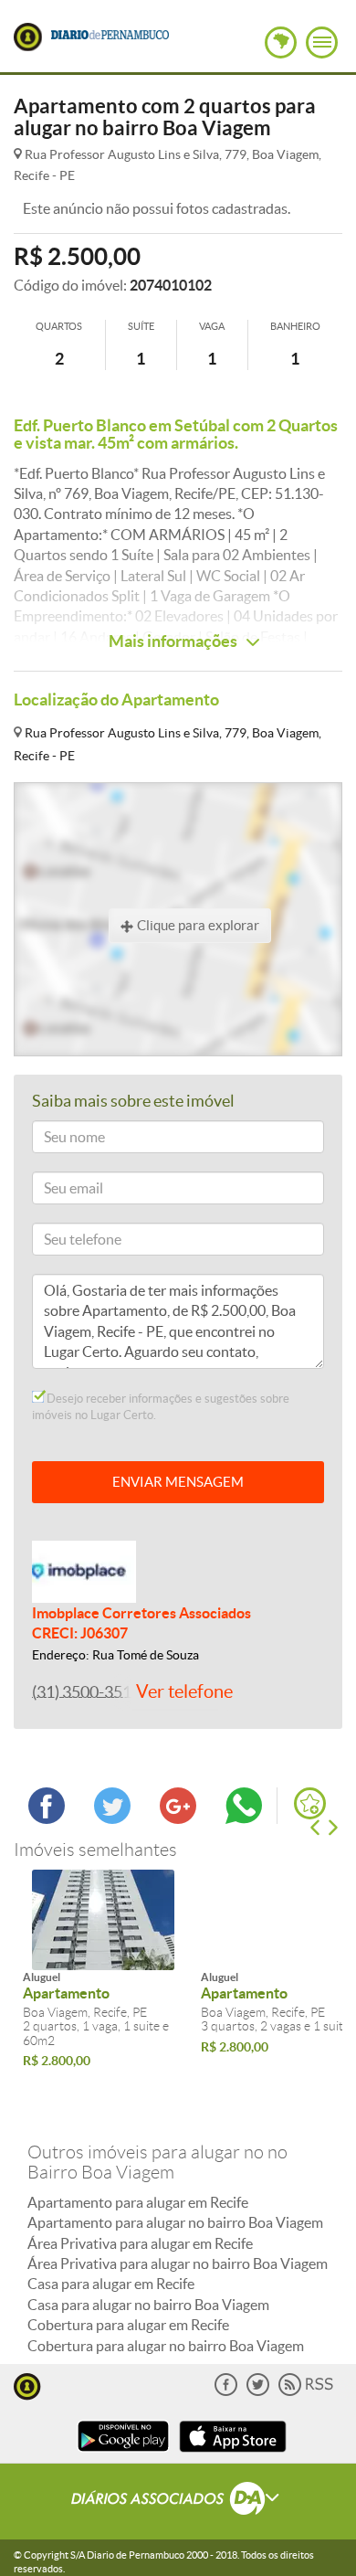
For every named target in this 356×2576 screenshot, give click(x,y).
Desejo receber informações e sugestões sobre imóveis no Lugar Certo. (161, 1407)
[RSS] (306, 2392)
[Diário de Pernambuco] (110, 33)
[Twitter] (258, 2392)
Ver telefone (184, 1691)
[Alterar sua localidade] (281, 42)
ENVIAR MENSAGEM (178, 1482)
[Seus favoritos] (310, 1803)
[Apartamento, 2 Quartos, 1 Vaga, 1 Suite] (103, 1920)
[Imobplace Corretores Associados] (84, 1570)
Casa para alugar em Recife (111, 2284)
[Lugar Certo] (27, 2385)
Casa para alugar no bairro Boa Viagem (148, 2305)
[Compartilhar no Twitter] (112, 1818)
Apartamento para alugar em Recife (138, 2202)
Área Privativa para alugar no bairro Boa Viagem (178, 2263)
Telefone (63, 1242)
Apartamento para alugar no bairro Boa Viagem (175, 2222)
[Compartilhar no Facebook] (47, 1818)
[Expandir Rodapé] (178, 2501)
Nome (58, 1140)
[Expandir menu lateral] (322, 42)
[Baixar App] (123, 2454)
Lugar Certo (28, 37)
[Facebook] (226, 2392)
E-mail (58, 1191)
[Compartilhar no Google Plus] (178, 1818)
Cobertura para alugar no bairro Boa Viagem (166, 2346)
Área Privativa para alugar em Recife (140, 2243)
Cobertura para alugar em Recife (128, 2325)
